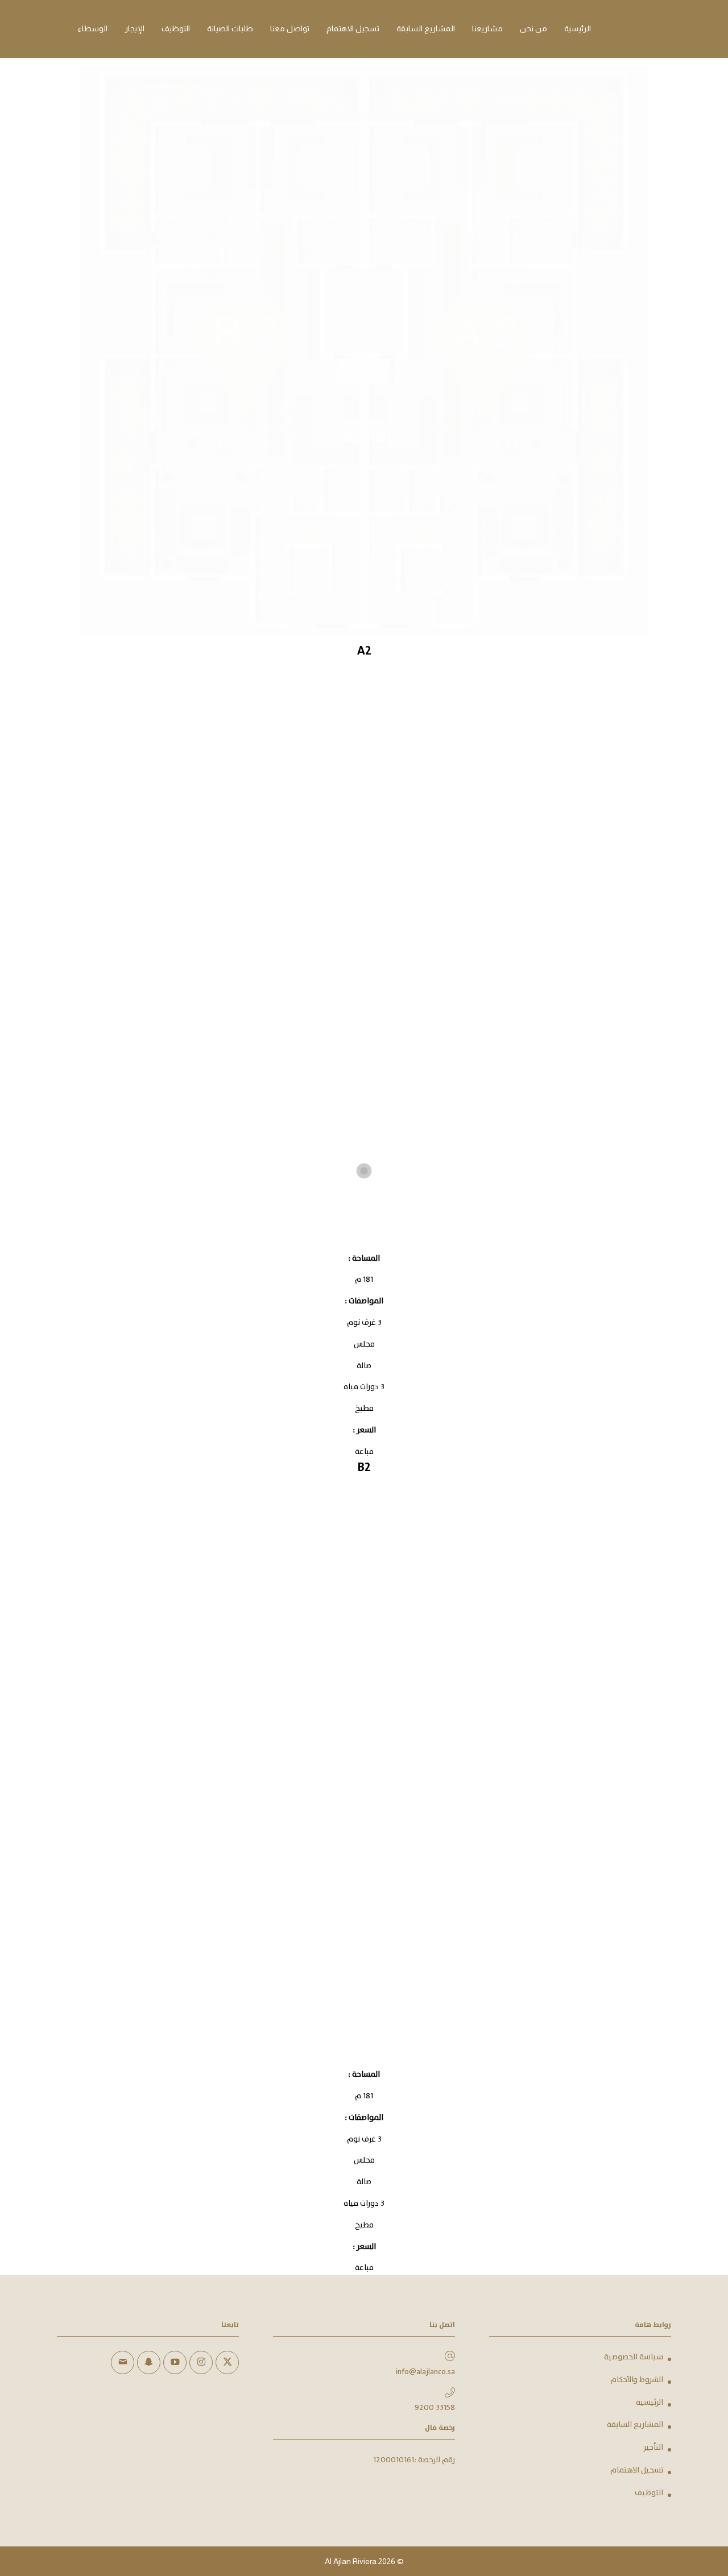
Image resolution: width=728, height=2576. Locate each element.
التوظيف (649, 2493)
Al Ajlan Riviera (351, 2561)
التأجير (653, 2447)
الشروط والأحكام (637, 2380)
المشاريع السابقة (635, 2425)
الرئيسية (650, 2403)
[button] (700, 2500)
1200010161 (394, 2460)
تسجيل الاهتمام (637, 2470)
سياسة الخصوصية (634, 2357)
